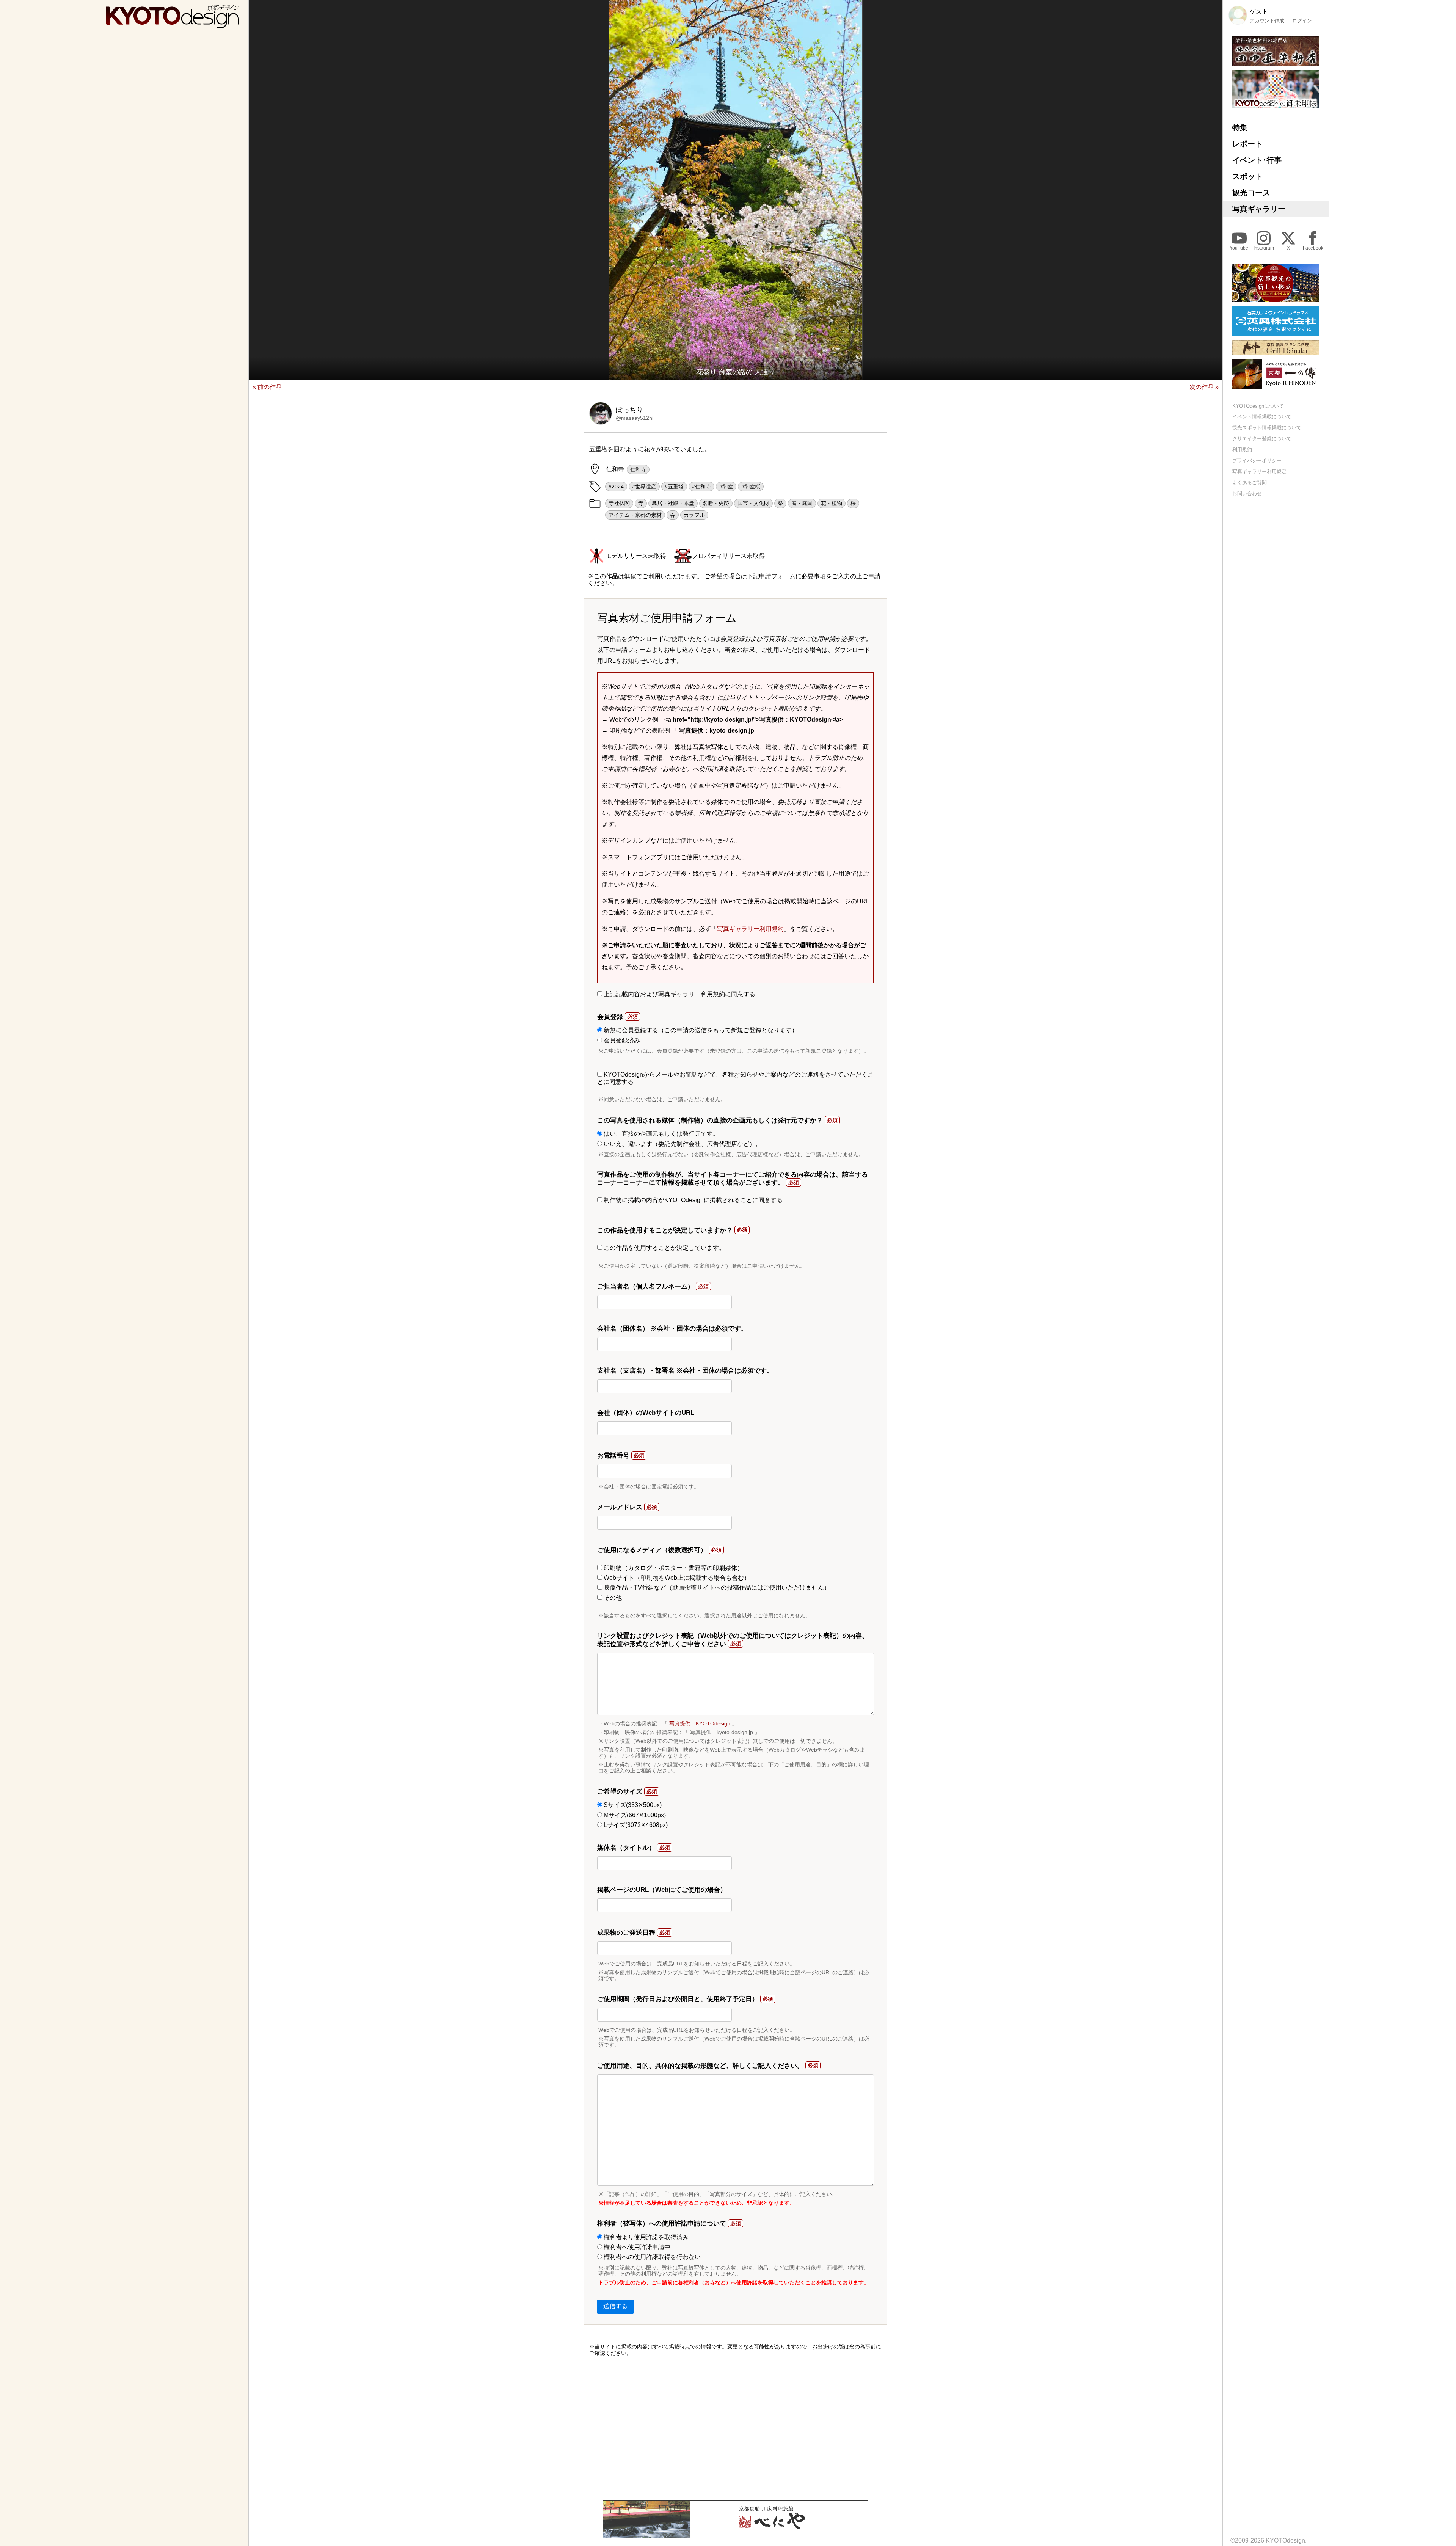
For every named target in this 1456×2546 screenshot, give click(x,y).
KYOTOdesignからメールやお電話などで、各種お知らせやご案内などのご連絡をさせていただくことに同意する (735, 1078)
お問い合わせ (1247, 494)
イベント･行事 (1257, 160)
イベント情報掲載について (1262, 417)
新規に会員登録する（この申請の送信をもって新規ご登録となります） (700, 1030)
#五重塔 (674, 487)
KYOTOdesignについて (1258, 406)
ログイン (1302, 21)
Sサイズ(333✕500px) (632, 1805)
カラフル (694, 515)
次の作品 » (1204, 387)
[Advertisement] (736, 2428)
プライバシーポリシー (1257, 461)
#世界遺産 (644, 487)
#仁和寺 (701, 487)
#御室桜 (751, 487)
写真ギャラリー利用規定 (1259, 472)
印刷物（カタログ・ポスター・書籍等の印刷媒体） (673, 1568)
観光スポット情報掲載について (1267, 428)
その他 (612, 1598)
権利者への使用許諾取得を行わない (651, 2257)
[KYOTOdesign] (173, 24)
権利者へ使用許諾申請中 (636, 2247)
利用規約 (1242, 450)
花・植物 (832, 503)
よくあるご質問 (1250, 483)
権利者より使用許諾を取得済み (645, 2237)
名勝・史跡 (716, 503)
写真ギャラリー (1259, 209)
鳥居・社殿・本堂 (673, 503)
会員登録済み (621, 1040)
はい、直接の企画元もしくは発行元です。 (661, 1134)
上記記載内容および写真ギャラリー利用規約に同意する (679, 994)
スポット (1247, 176)
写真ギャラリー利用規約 (750, 929)
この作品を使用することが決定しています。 (664, 1248)
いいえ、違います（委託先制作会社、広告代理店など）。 (682, 1144)
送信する (615, 2306)
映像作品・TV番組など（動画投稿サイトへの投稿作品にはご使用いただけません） (716, 1588)
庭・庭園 (802, 503)
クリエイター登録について (1262, 439)
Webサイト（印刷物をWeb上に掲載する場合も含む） (676, 1578)
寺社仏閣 (619, 503)
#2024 (616, 487)
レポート (1247, 144)
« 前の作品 (267, 387)
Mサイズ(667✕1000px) (634, 1815)
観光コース (1251, 193)
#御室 (726, 487)
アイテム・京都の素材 (635, 515)
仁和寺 (638, 469)
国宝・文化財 (753, 503)
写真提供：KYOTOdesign (700, 1723)
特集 (1240, 127)
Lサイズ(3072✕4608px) (635, 1825)
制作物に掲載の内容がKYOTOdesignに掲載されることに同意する (692, 1200)
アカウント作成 (1267, 21)
